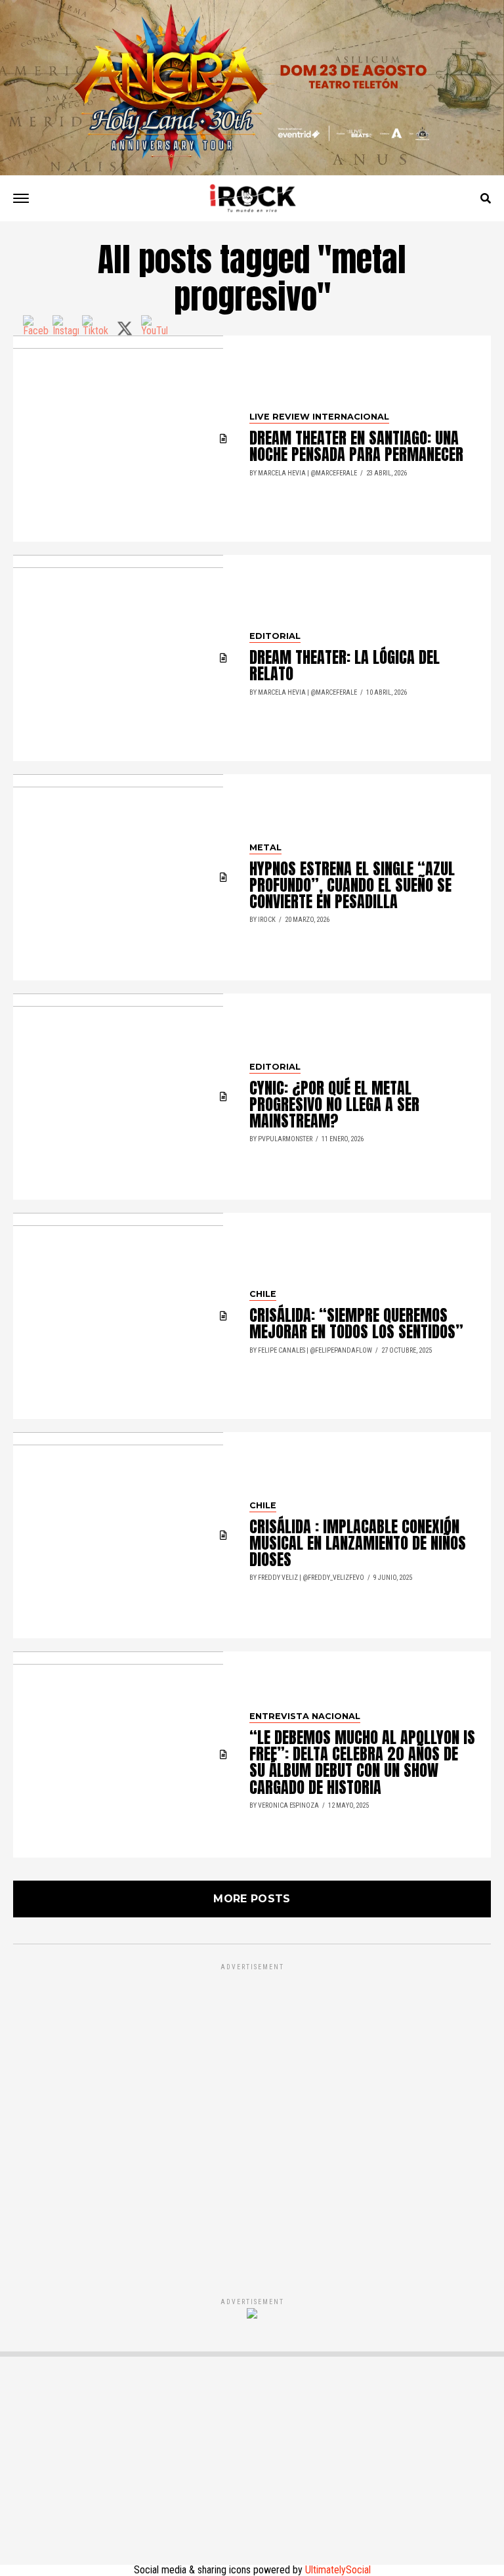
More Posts (252, 1899)
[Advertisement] (252, 2116)
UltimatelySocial (338, 2570)
